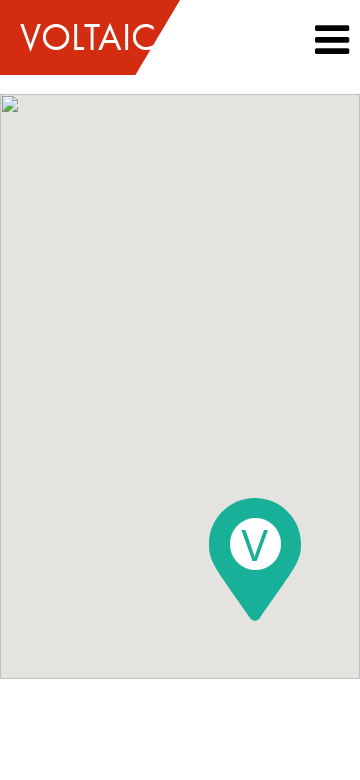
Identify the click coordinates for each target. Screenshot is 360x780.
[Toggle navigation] (332, 40)
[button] (332, 47)
